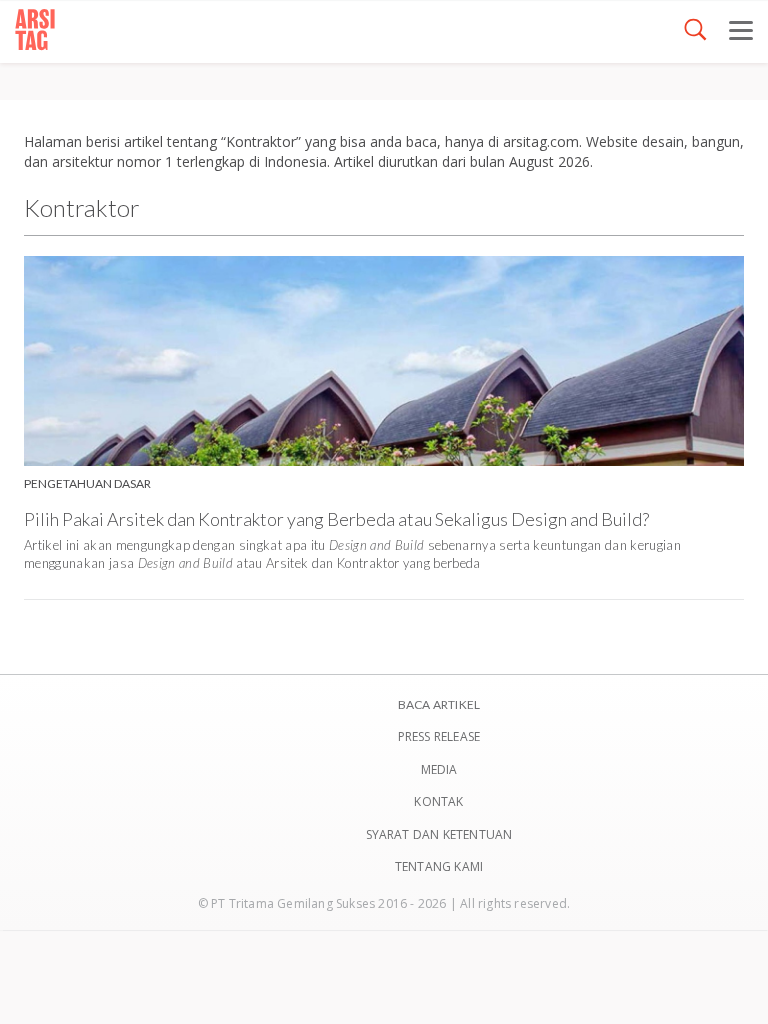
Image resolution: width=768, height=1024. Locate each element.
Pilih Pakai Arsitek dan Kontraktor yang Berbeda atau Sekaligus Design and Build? (336, 519)
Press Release (439, 736)
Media (439, 769)
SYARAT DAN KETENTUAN (439, 834)
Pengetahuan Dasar (87, 483)
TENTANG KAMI (439, 866)
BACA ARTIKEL (439, 704)
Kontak (438, 801)
